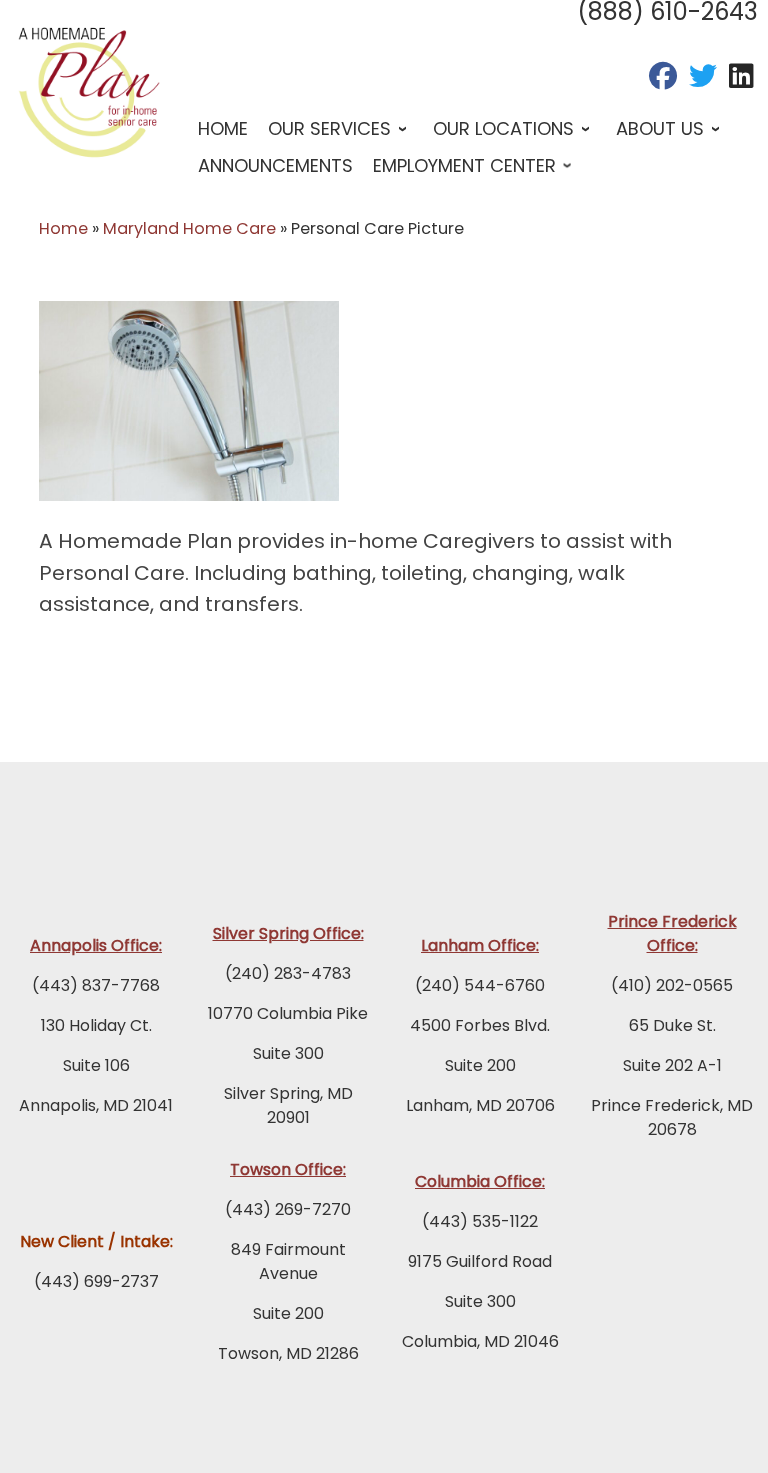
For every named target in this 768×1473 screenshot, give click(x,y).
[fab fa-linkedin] (741, 80)
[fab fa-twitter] (703, 80)
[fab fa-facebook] (663, 80)
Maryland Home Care (189, 228)
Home (63, 228)
